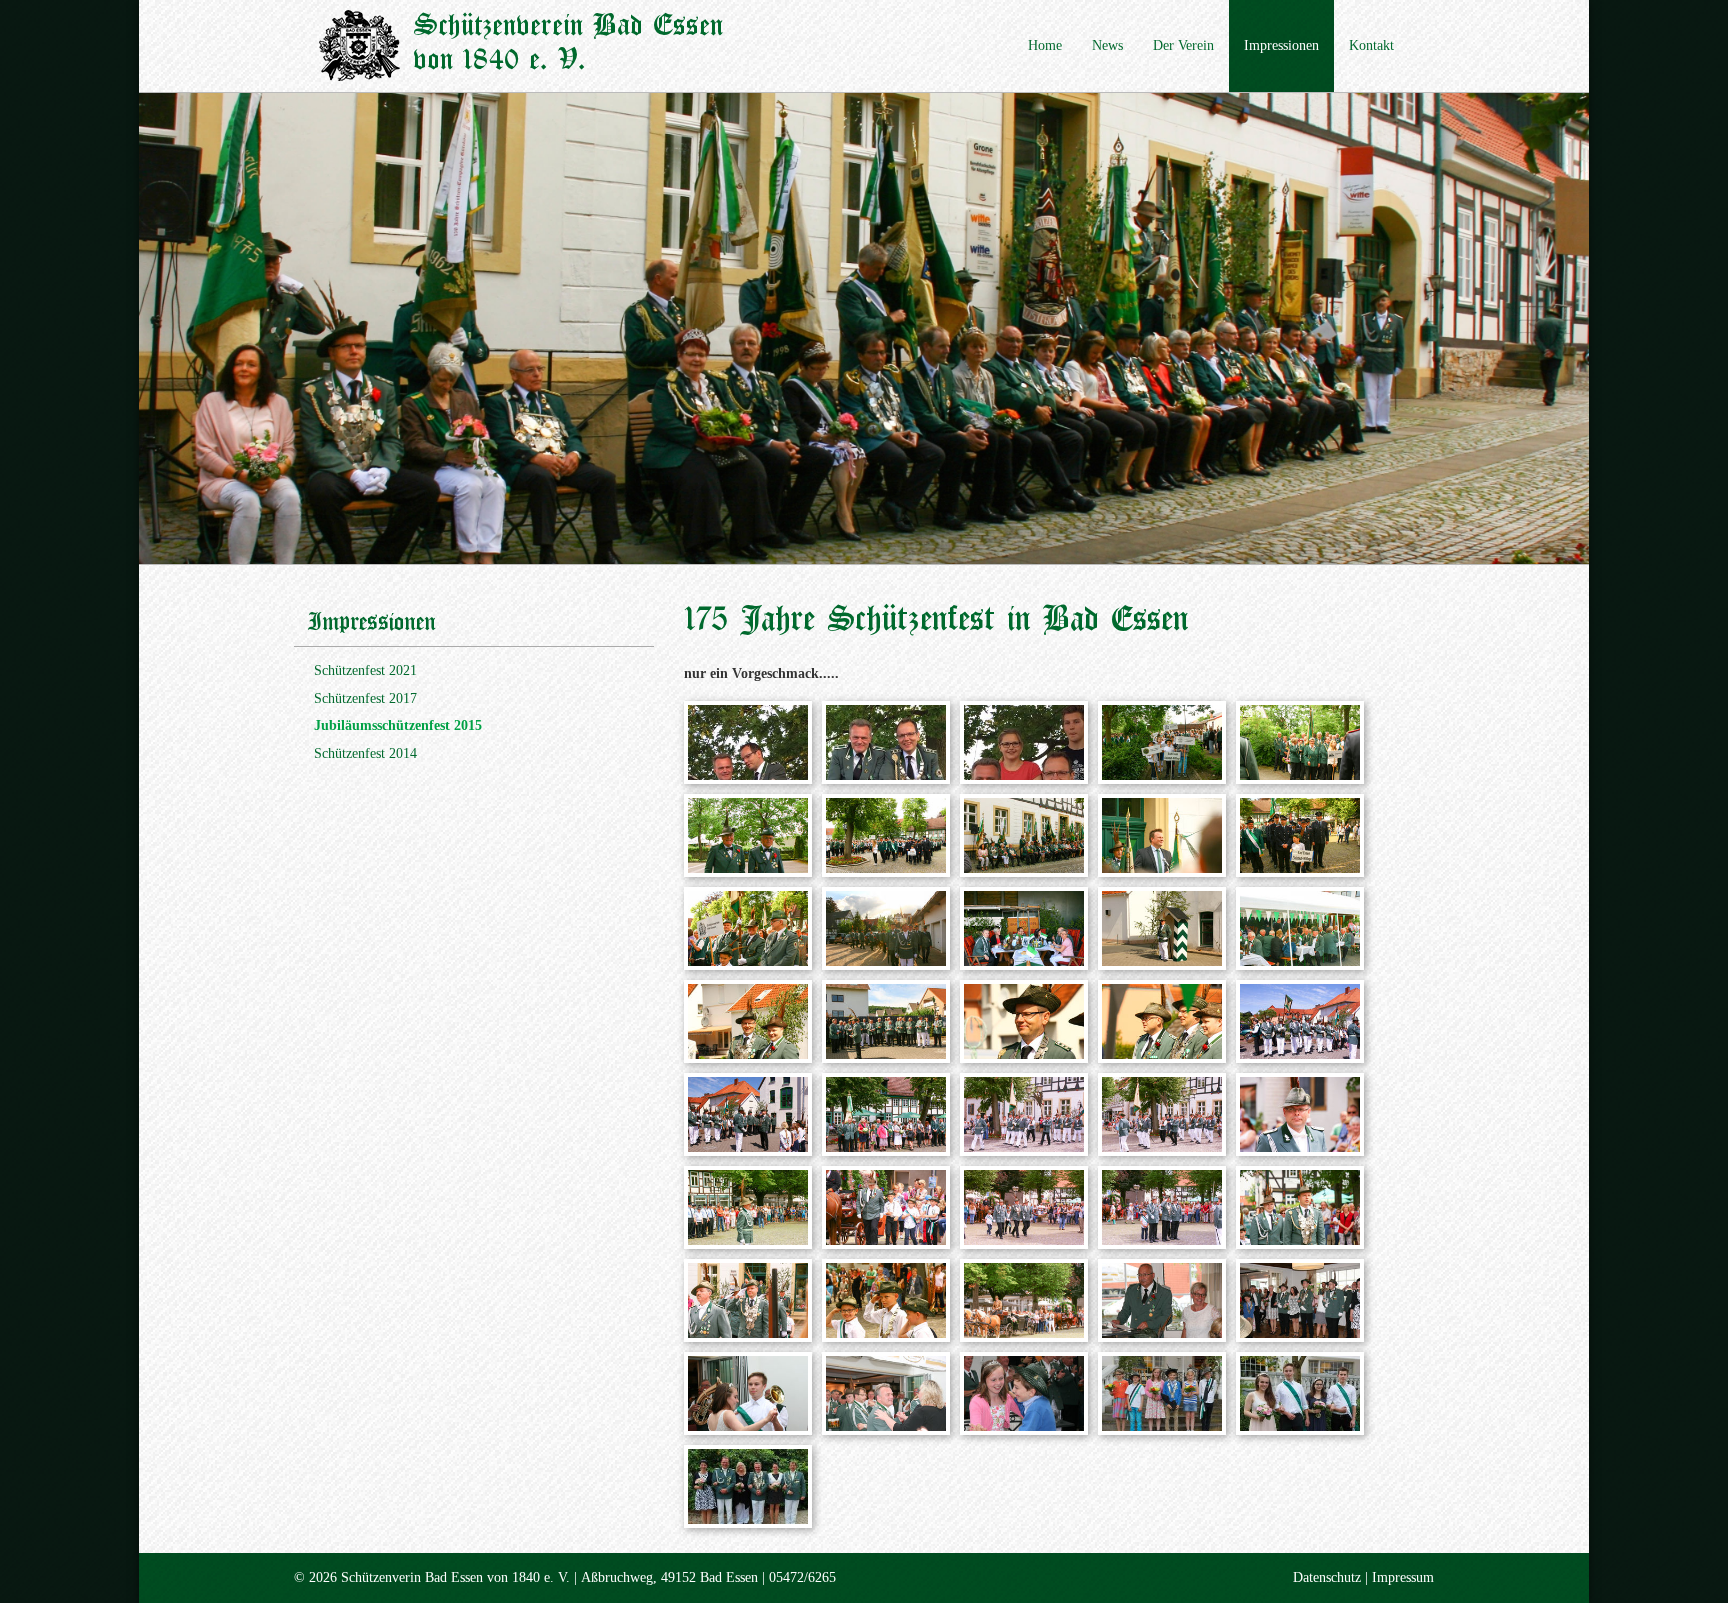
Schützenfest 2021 (365, 670)
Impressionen (1281, 45)
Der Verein (1183, 45)
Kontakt (1371, 45)
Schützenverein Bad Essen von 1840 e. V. (568, 44)
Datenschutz (1327, 1577)
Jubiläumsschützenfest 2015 (398, 725)
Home (1045, 45)
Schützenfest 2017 (365, 698)
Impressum (1403, 1577)
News (1107, 45)
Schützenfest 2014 (365, 753)
